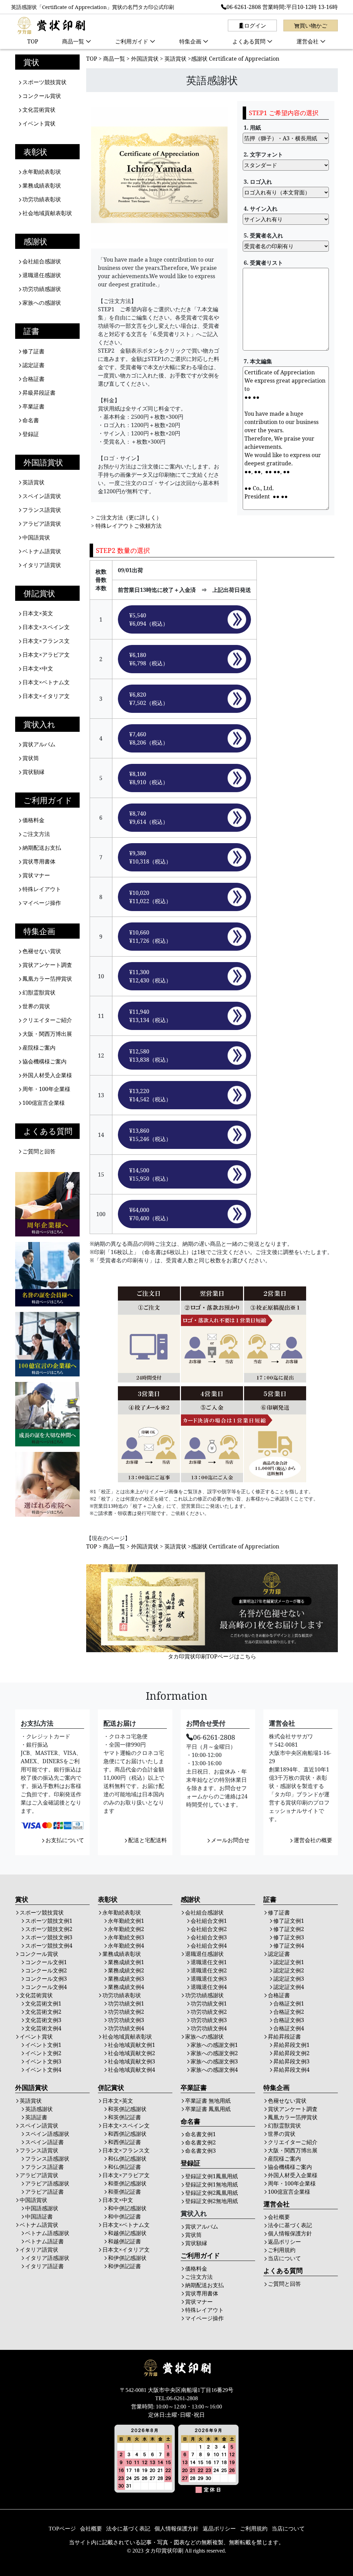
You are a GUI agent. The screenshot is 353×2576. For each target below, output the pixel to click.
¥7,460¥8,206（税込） (149, 738)
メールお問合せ (230, 1840)
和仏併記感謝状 (127, 2159)
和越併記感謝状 (127, 2233)
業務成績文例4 (126, 1987)
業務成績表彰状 (42, 185)
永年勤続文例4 (126, 1946)
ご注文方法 (36, 834)
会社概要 (279, 2217)
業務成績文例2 (126, 1970)
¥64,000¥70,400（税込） (150, 1214)
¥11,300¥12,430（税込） (150, 976)
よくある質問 (249, 41)
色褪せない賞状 (42, 951)
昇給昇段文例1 (291, 2045)
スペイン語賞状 (42, 496)
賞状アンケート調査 (47, 965)
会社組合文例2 (209, 1929)
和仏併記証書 (124, 2167)
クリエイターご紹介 (47, 1020)
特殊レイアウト (42, 889)
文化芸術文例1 (43, 2003)
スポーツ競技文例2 (49, 1929)
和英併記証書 (124, 2117)
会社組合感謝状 (42, 261)
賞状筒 (31, 758)
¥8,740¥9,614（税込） (149, 818)
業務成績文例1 (126, 1962)
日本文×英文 (38, 613)
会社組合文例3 (209, 1937)
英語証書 (36, 2117)
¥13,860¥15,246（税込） (150, 1135)
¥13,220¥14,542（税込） (150, 1095)
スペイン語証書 (44, 2142)
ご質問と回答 (39, 1151)
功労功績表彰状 (42, 199)
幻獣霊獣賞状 (39, 992)
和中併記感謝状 (127, 2208)
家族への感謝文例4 (214, 2070)
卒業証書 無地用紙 (208, 2101)
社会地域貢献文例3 (132, 2061)
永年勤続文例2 (126, 1929)
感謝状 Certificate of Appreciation (235, 59)
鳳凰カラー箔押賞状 (47, 979)
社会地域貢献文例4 (132, 2070)
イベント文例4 (43, 2070)
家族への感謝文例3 (214, 2061)
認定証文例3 (289, 1979)
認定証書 (33, 365)
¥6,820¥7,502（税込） (149, 699)
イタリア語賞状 (42, 565)
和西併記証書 (124, 2142)
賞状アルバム (39, 744)
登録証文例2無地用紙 (211, 2201)
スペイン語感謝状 (47, 2134)
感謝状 (35, 241)
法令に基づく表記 (290, 2225)
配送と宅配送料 (148, 1840)
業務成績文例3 (126, 1979)
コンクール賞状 (42, 96)
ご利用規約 (282, 2250)
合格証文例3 (289, 2020)
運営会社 (307, 41)
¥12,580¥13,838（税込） (150, 1055)
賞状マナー (36, 875)
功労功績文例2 (126, 2012)
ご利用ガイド (132, 41)
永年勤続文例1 (126, 1921)
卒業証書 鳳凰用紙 (208, 2109)
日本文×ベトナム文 (46, 682)
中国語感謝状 (42, 2208)
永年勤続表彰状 (42, 172)
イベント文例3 (43, 2061)
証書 (31, 331)
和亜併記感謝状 (127, 2183)
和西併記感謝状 (127, 2134)
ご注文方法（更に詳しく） (129, 517)
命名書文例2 (200, 2142)
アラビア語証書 (44, 2192)
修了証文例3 (289, 1937)
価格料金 (33, 820)
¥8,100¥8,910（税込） (149, 778)
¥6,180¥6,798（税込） (149, 659)
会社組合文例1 (209, 1921)
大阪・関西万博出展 (47, 1034)
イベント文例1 (43, 2045)
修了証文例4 (289, 1946)
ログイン (255, 26)
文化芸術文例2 (43, 2012)
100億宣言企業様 (44, 1103)
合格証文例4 (289, 2028)
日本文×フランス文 (46, 641)
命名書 (31, 420)
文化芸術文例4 (43, 2028)
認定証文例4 (289, 1987)
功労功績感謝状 (42, 289)
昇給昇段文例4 (291, 2070)
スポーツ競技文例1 (49, 1921)
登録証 (31, 434)
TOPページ (62, 2529)
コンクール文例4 (46, 1987)
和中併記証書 (124, 2216)
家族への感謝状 (42, 303)
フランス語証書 (44, 2167)
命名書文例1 (200, 2134)
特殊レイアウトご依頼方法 (129, 526)
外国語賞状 (43, 462)
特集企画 (190, 41)
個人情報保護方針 (290, 2233)
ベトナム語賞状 (42, 551)
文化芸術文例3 (43, 2020)
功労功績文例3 (126, 2020)
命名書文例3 (200, 2151)
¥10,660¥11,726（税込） (150, 937)
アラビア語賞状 (42, 524)
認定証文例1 (289, 1962)
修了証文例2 (289, 1929)
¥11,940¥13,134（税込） (150, 1016)
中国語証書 (39, 2216)
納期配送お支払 (42, 848)
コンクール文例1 (46, 1962)
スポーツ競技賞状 (44, 82)
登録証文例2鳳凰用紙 (211, 2193)
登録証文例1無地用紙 (211, 2184)
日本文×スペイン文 (46, 627)
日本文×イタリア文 (46, 696)
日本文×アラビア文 (46, 655)
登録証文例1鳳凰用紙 (211, 2176)
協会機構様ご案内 (44, 1061)
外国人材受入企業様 (47, 1075)
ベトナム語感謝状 (47, 2233)
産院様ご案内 (39, 1048)
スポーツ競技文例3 (49, 1937)
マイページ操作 (42, 903)
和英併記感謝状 (127, 2109)
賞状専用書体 (39, 861)
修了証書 (33, 351)
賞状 (31, 62)
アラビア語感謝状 (47, 2183)
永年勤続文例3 (126, 1937)
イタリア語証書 (44, 2266)
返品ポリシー (284, 2242)
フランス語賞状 (42, 510)
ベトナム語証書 (44, 2241)
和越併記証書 (124, 2241)
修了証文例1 (289, 1921)
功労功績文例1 (126, 2003)
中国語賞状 (36, 537)
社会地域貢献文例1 (132, 2045)
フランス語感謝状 (47, 2159)
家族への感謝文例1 (214, 2045)
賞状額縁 (33, 772)
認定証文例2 (289, 1970)
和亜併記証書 (124, 2192)
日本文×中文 (38, 668)
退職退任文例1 (209, 1962)
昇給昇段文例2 (291, 2053)
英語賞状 (33, 482)
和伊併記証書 (124, 2266)
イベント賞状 (39, 123)
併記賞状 (39, 593)
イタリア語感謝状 (47, 2258)
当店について (284, 2258)
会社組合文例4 (209, 1946)
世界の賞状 (36, 1006)
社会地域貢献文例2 (132, 2053)
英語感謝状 (39, 2109)
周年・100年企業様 (46, 1089)
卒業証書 (33, 406)
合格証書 (33, 379)
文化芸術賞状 (39, 110)
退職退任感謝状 (42, 275)
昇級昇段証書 (39, 393)
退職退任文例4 (209, 1987)
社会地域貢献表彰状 (47, 213)
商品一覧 (73, 41)
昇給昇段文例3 (291, 2061)
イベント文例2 (43, 2053)
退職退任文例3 (209, 1979)
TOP (33, 41)
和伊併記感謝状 (127, 2258)
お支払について (65, 1840)
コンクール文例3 (46, 1979)
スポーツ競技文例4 (49, 1946)
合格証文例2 (289, 2012)
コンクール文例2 (46, 1970)
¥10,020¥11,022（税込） (150, 897)
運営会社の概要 (313, 1840)
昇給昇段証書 (284, 2037)
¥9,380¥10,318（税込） (150, 857)
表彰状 (35, 152)
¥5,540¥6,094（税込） (149, 619)
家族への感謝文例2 (214, 2053)
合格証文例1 (289, 2003)
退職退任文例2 (209, 1970)
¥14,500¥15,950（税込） (150, 1174)
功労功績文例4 (126, 2028)
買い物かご (313, 26)
